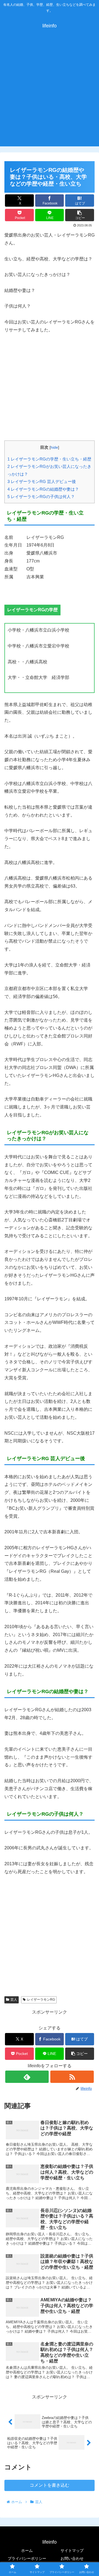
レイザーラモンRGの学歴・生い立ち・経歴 (49, 459)
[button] (80, 215)
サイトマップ (72, 2551)
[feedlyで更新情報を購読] (27, 2077)
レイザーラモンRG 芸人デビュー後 (42, 481)
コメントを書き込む (50, 2485)
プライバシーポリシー (27, 2558)
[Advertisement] (50, 94)
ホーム (27, 2551)
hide (54, 447)
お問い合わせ (72, 2558)
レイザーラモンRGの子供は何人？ (41, 497)
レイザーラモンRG (41, 2000)
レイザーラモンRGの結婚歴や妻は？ (43, 489)
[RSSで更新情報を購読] (72, 2077)
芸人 (14, 2000)
